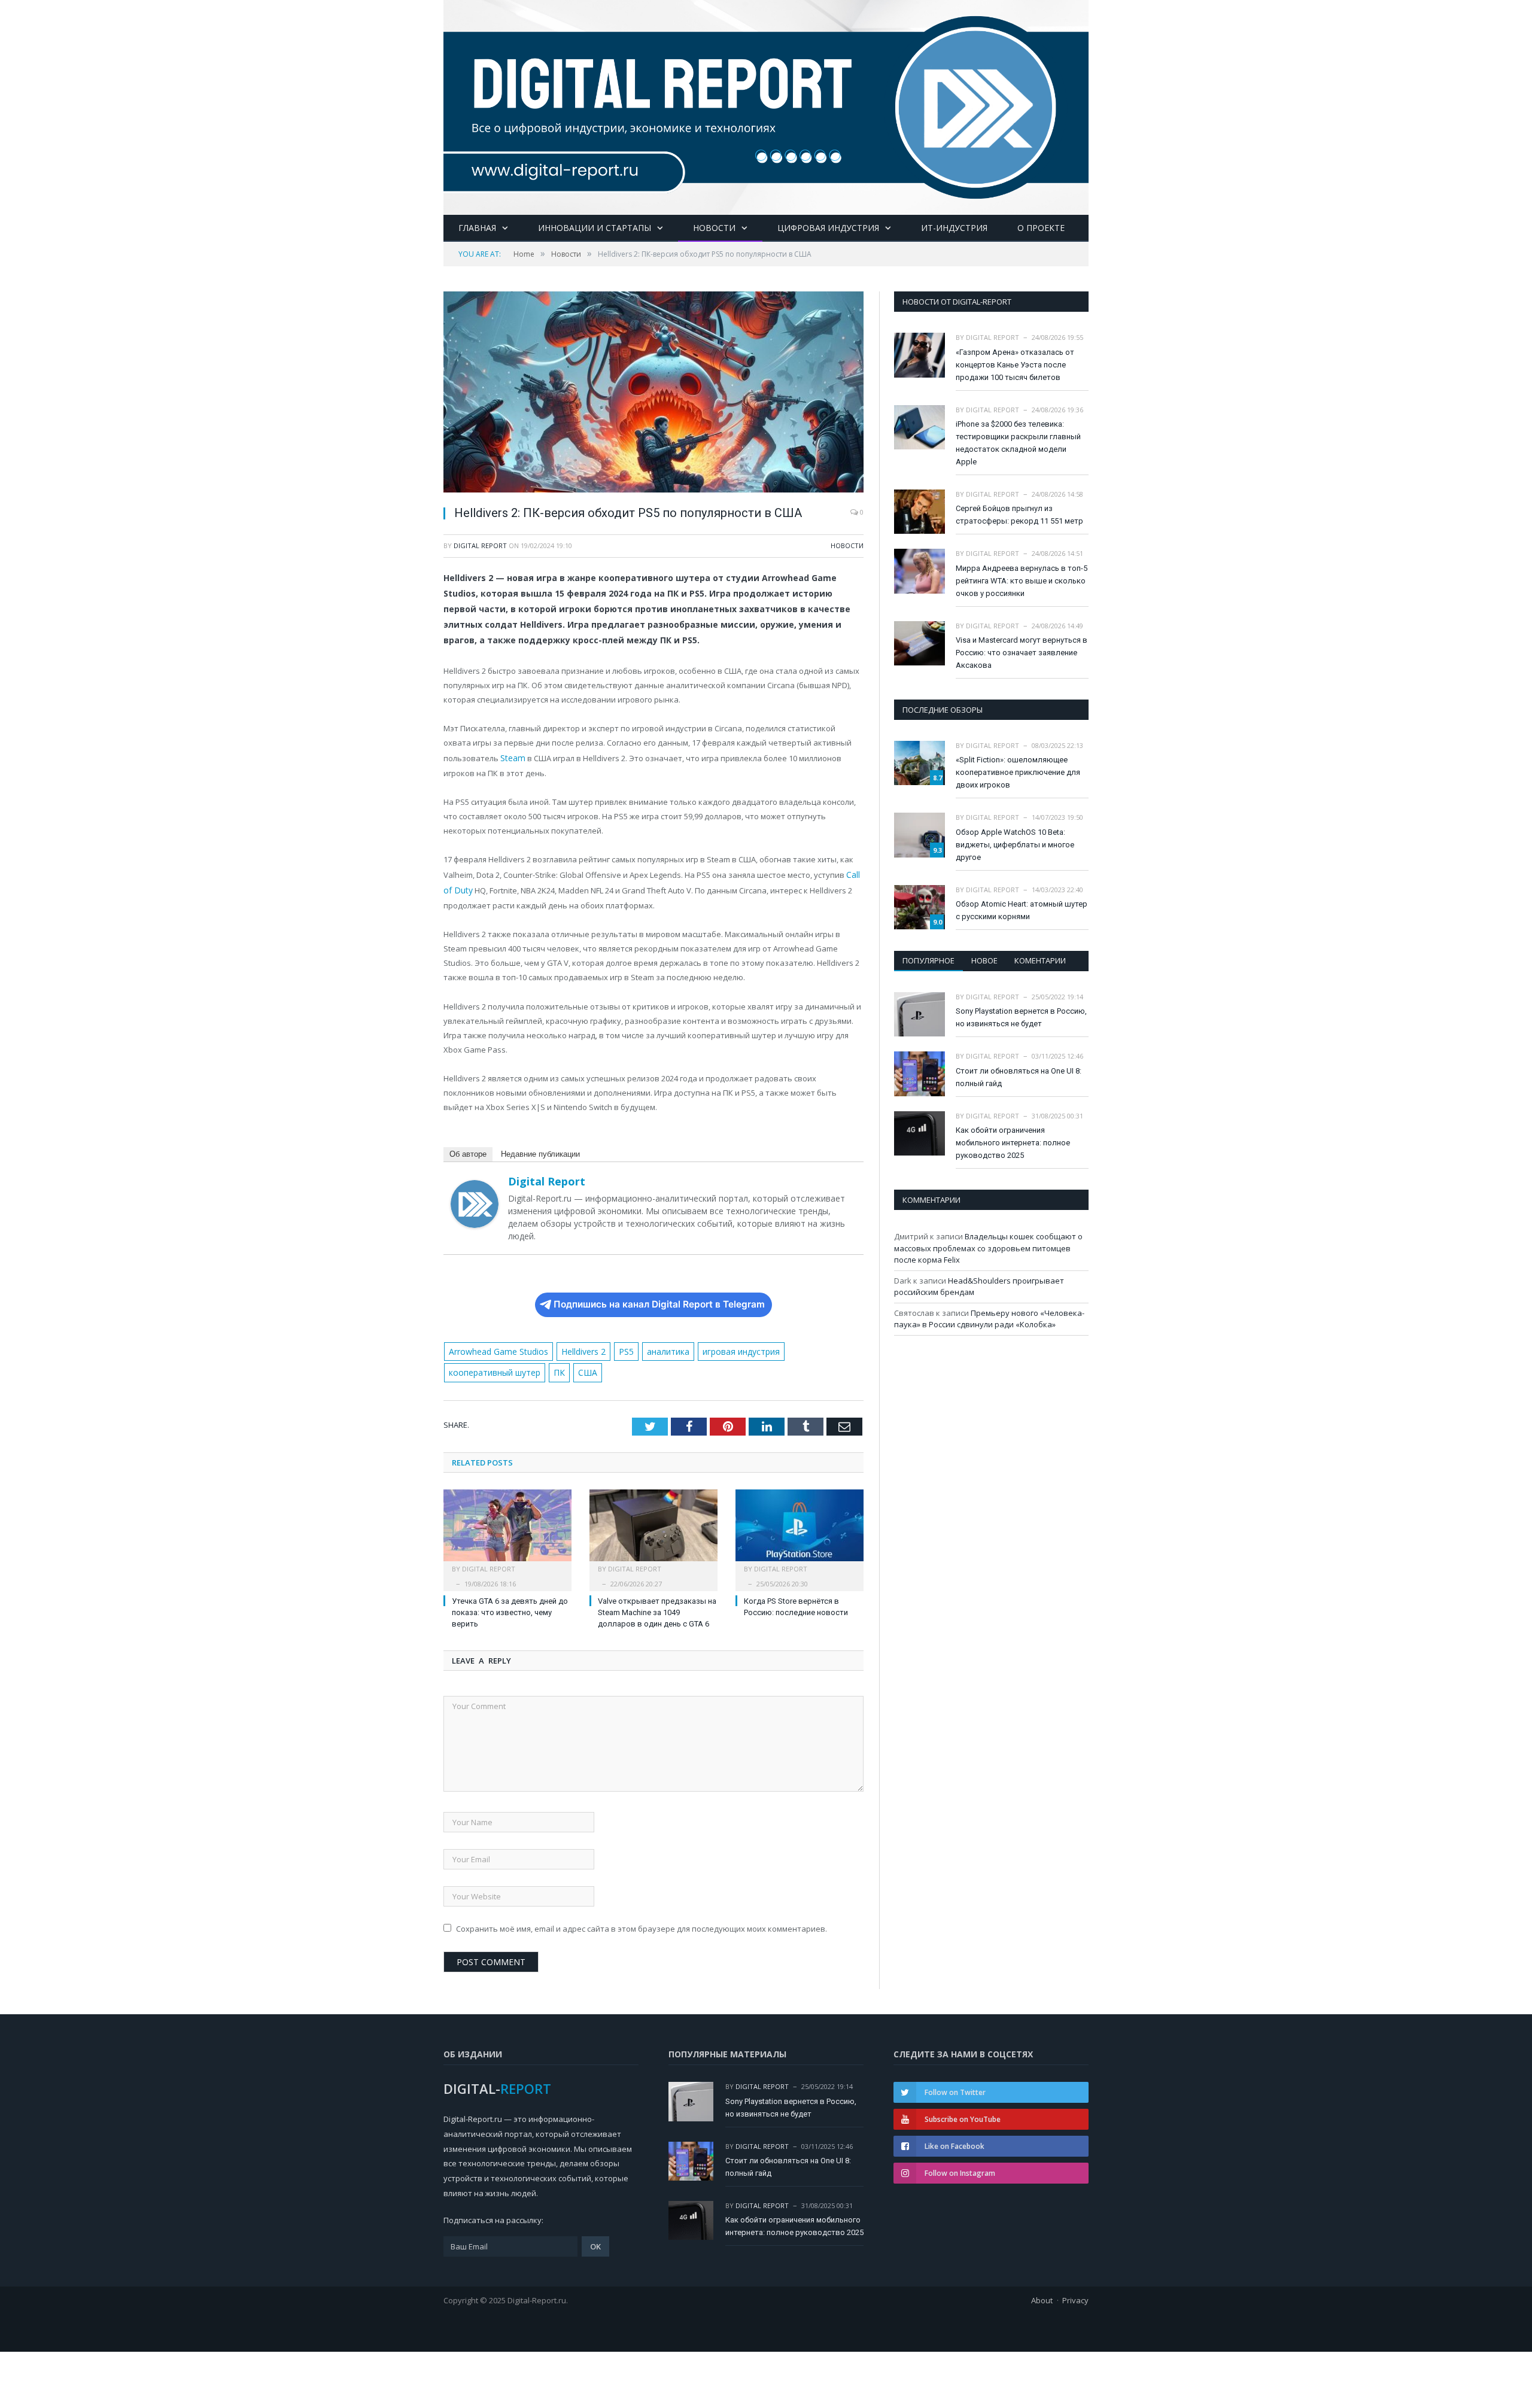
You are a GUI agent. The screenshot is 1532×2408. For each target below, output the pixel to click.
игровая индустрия (729, 1348)
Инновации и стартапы (595, 228)
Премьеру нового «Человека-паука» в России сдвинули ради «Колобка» (989, 1319)
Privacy (1075, 2295)
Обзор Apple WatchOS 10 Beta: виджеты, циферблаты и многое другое (1015, 845)
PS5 (618, 1348)
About (1042, 2295)
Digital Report (480, 545)
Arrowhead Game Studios (496, 1348)
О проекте (1041, 228)
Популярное (928, 960)
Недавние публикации (540, 1150)
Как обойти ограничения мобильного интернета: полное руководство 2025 (1013, 1143)
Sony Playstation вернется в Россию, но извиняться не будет (1021, 1017)
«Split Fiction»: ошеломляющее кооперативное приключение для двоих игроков (1018, 772)
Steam (512, 758)
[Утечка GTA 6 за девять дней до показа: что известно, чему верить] (507, 1526)
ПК (556, 1368)
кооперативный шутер (493, 1368)
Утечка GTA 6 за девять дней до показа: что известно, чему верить (510, 1607)
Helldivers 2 (577, 1348)
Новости (714, 228)
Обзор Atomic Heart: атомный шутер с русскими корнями (1022, 910)
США (582, 1368)
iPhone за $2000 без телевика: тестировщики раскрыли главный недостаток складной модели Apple (1018, 443)
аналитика (659, 1348)
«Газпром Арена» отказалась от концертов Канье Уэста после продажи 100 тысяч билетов (1015, 365)
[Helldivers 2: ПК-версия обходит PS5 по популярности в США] (653, 393)
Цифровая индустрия (828, 228)
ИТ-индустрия (954, 228)
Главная (477, 228)
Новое (984, 960)
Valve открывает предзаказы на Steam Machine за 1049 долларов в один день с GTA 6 (657, 1607)
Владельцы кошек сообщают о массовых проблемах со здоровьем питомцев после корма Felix (988, 1248)
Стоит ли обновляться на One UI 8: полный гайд (1019, 1077)
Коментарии (1040, 960)
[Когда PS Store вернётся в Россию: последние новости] (800, 1526)
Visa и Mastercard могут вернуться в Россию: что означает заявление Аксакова (1022, 653)
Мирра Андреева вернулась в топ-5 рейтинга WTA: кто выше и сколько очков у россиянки (1022, 581)
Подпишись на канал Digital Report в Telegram (659, 1301)
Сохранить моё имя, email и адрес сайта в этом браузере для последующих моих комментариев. (642, 1923)
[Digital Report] (766, 105)
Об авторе (468, 1150)
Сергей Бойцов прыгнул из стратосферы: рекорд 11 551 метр (1019, 515)
